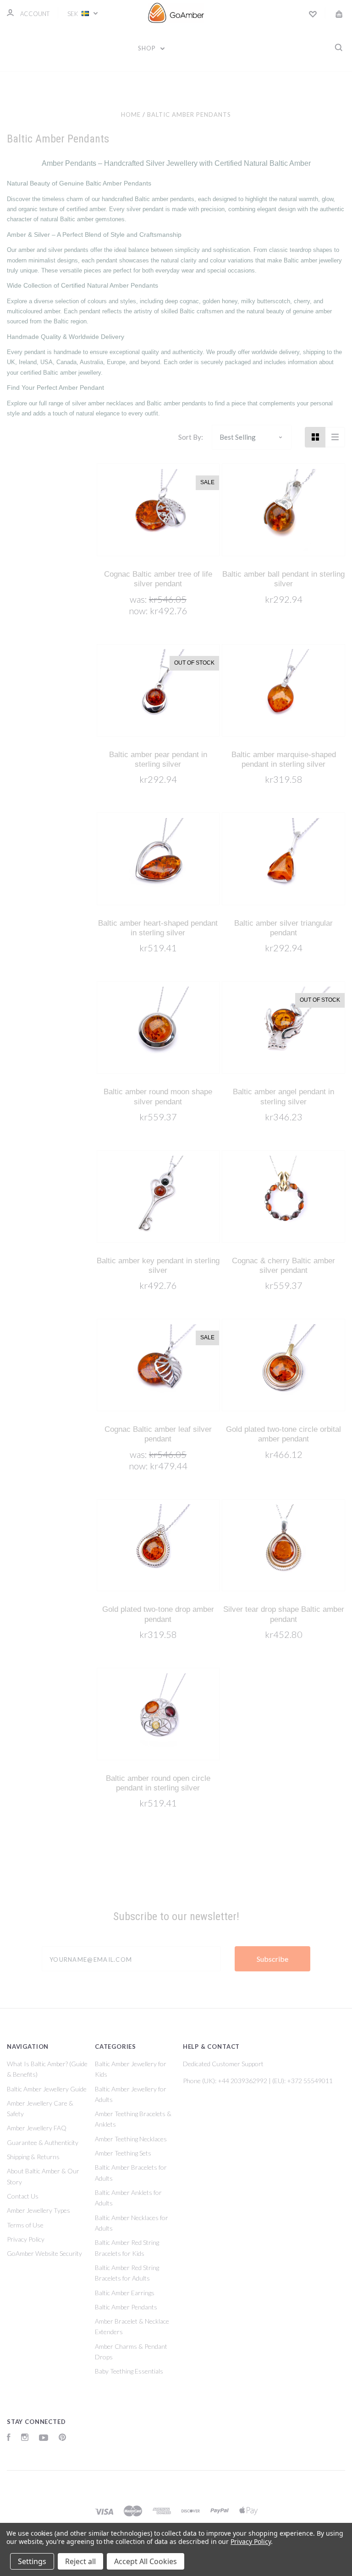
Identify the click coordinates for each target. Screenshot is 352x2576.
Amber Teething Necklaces (131, 2139)
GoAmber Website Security (44, 2253)
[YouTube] (44, 2438)
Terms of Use (25, 2225)
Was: (139, 599)
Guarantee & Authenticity (43, 2142)
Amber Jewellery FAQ (37, 2128)
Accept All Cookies (146, 2561)
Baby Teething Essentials (129, 2371)
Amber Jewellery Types (38, 2210)
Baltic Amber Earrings (125, 2293)
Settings (32, 2561)
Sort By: (191, 437)
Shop (148, 48)
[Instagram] (25, 2438)
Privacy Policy (26, 2239)
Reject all (80, 2561)
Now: (139, 611)
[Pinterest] (62, 2438)
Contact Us (23, 2196)
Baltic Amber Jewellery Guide (47, 2089)
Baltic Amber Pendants (126, 2307)
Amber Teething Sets (123, 2153)
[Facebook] (9, 2438)
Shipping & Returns (33, 2157)
